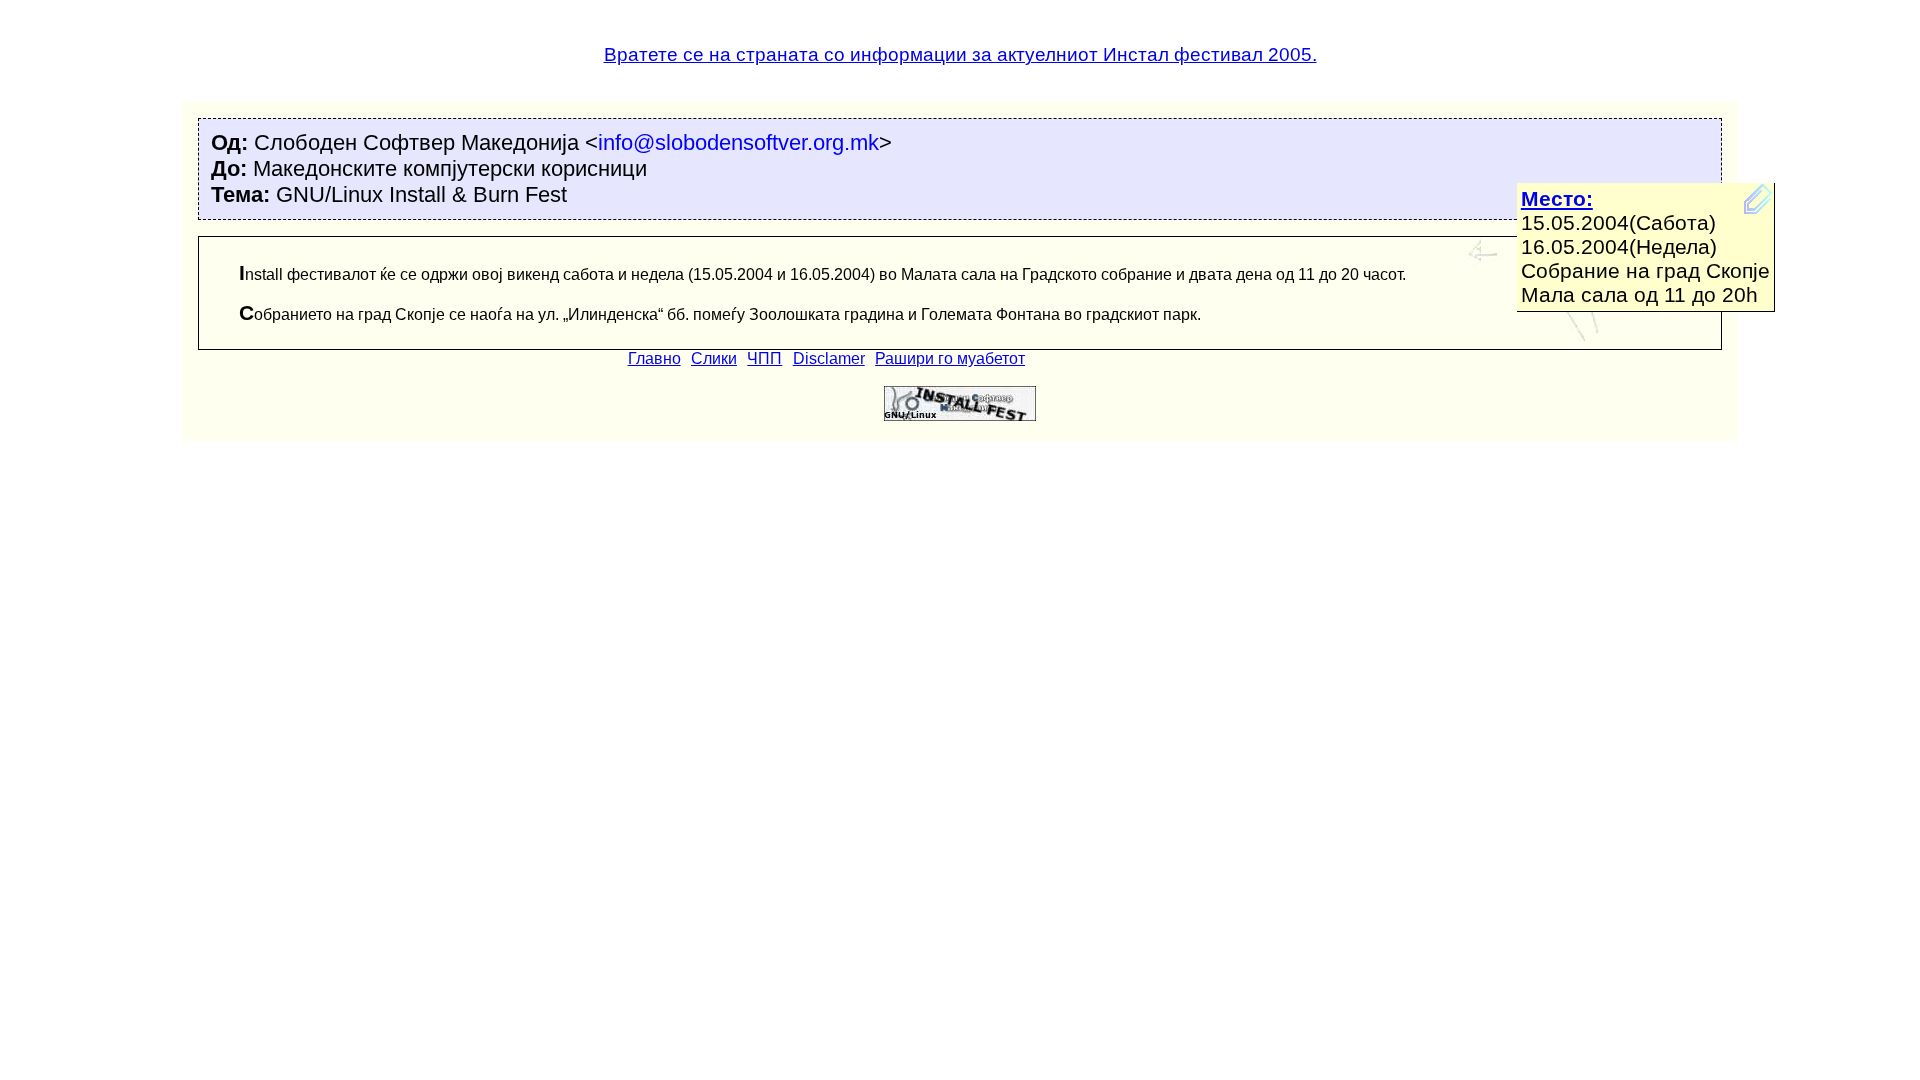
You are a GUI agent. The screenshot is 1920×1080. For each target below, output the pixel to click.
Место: (1557, 198)
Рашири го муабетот (950, 358)
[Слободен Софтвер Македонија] (960, 415)
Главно (654, 358)
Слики (714, 358)
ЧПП (764, 358)
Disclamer (829, 358)
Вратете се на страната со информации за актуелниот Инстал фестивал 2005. (960, 54)
